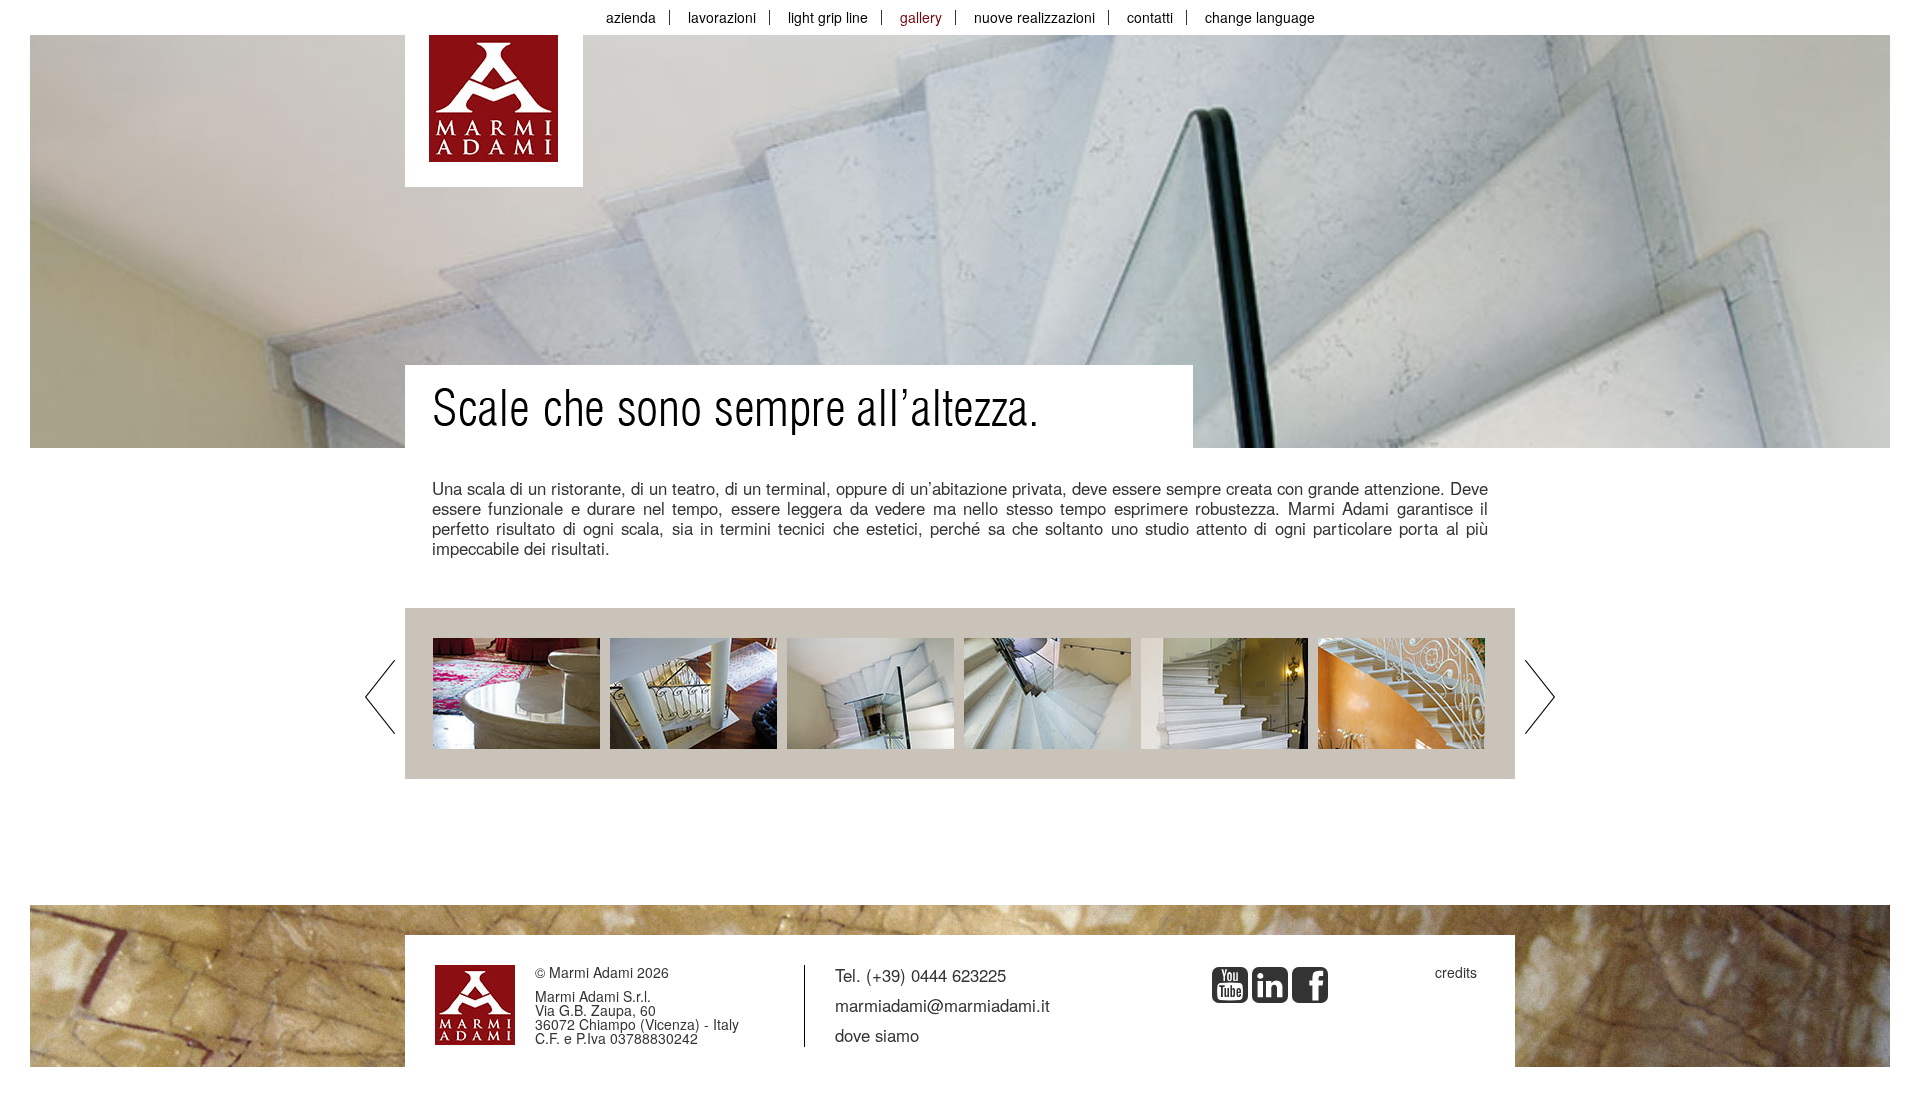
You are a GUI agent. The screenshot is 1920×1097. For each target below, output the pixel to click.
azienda (631, 17)
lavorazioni (722, 17)
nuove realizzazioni (1034, 17)
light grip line (828, 17)
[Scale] (519, 691)
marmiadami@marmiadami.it (942, 1005)
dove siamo (877, 1035)
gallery (921, 17)
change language (1260, 17)
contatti (1150, 17)
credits (1456, 972)
